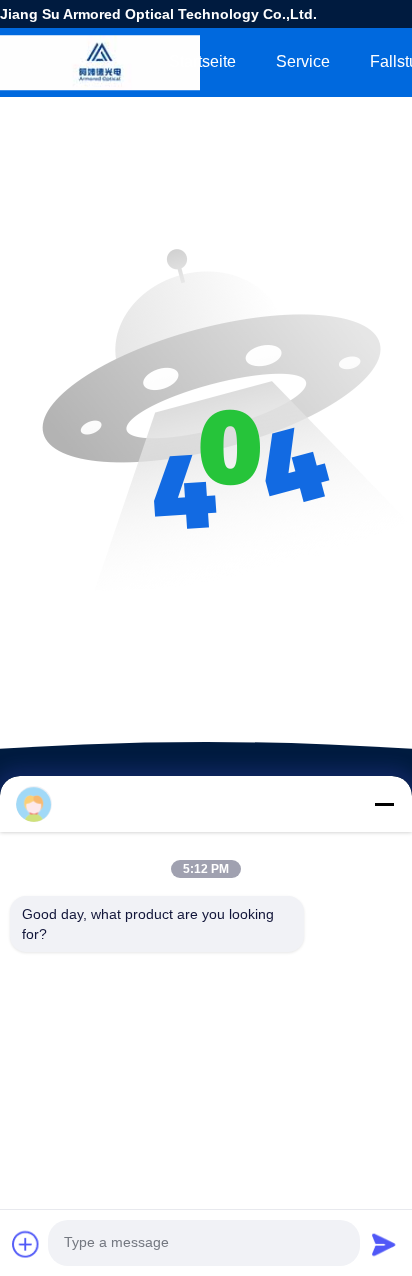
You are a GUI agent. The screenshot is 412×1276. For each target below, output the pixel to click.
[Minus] (384, 804)
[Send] (384, 1244)
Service (303, 61)
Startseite (202, 61)
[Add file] (26, 1244)
